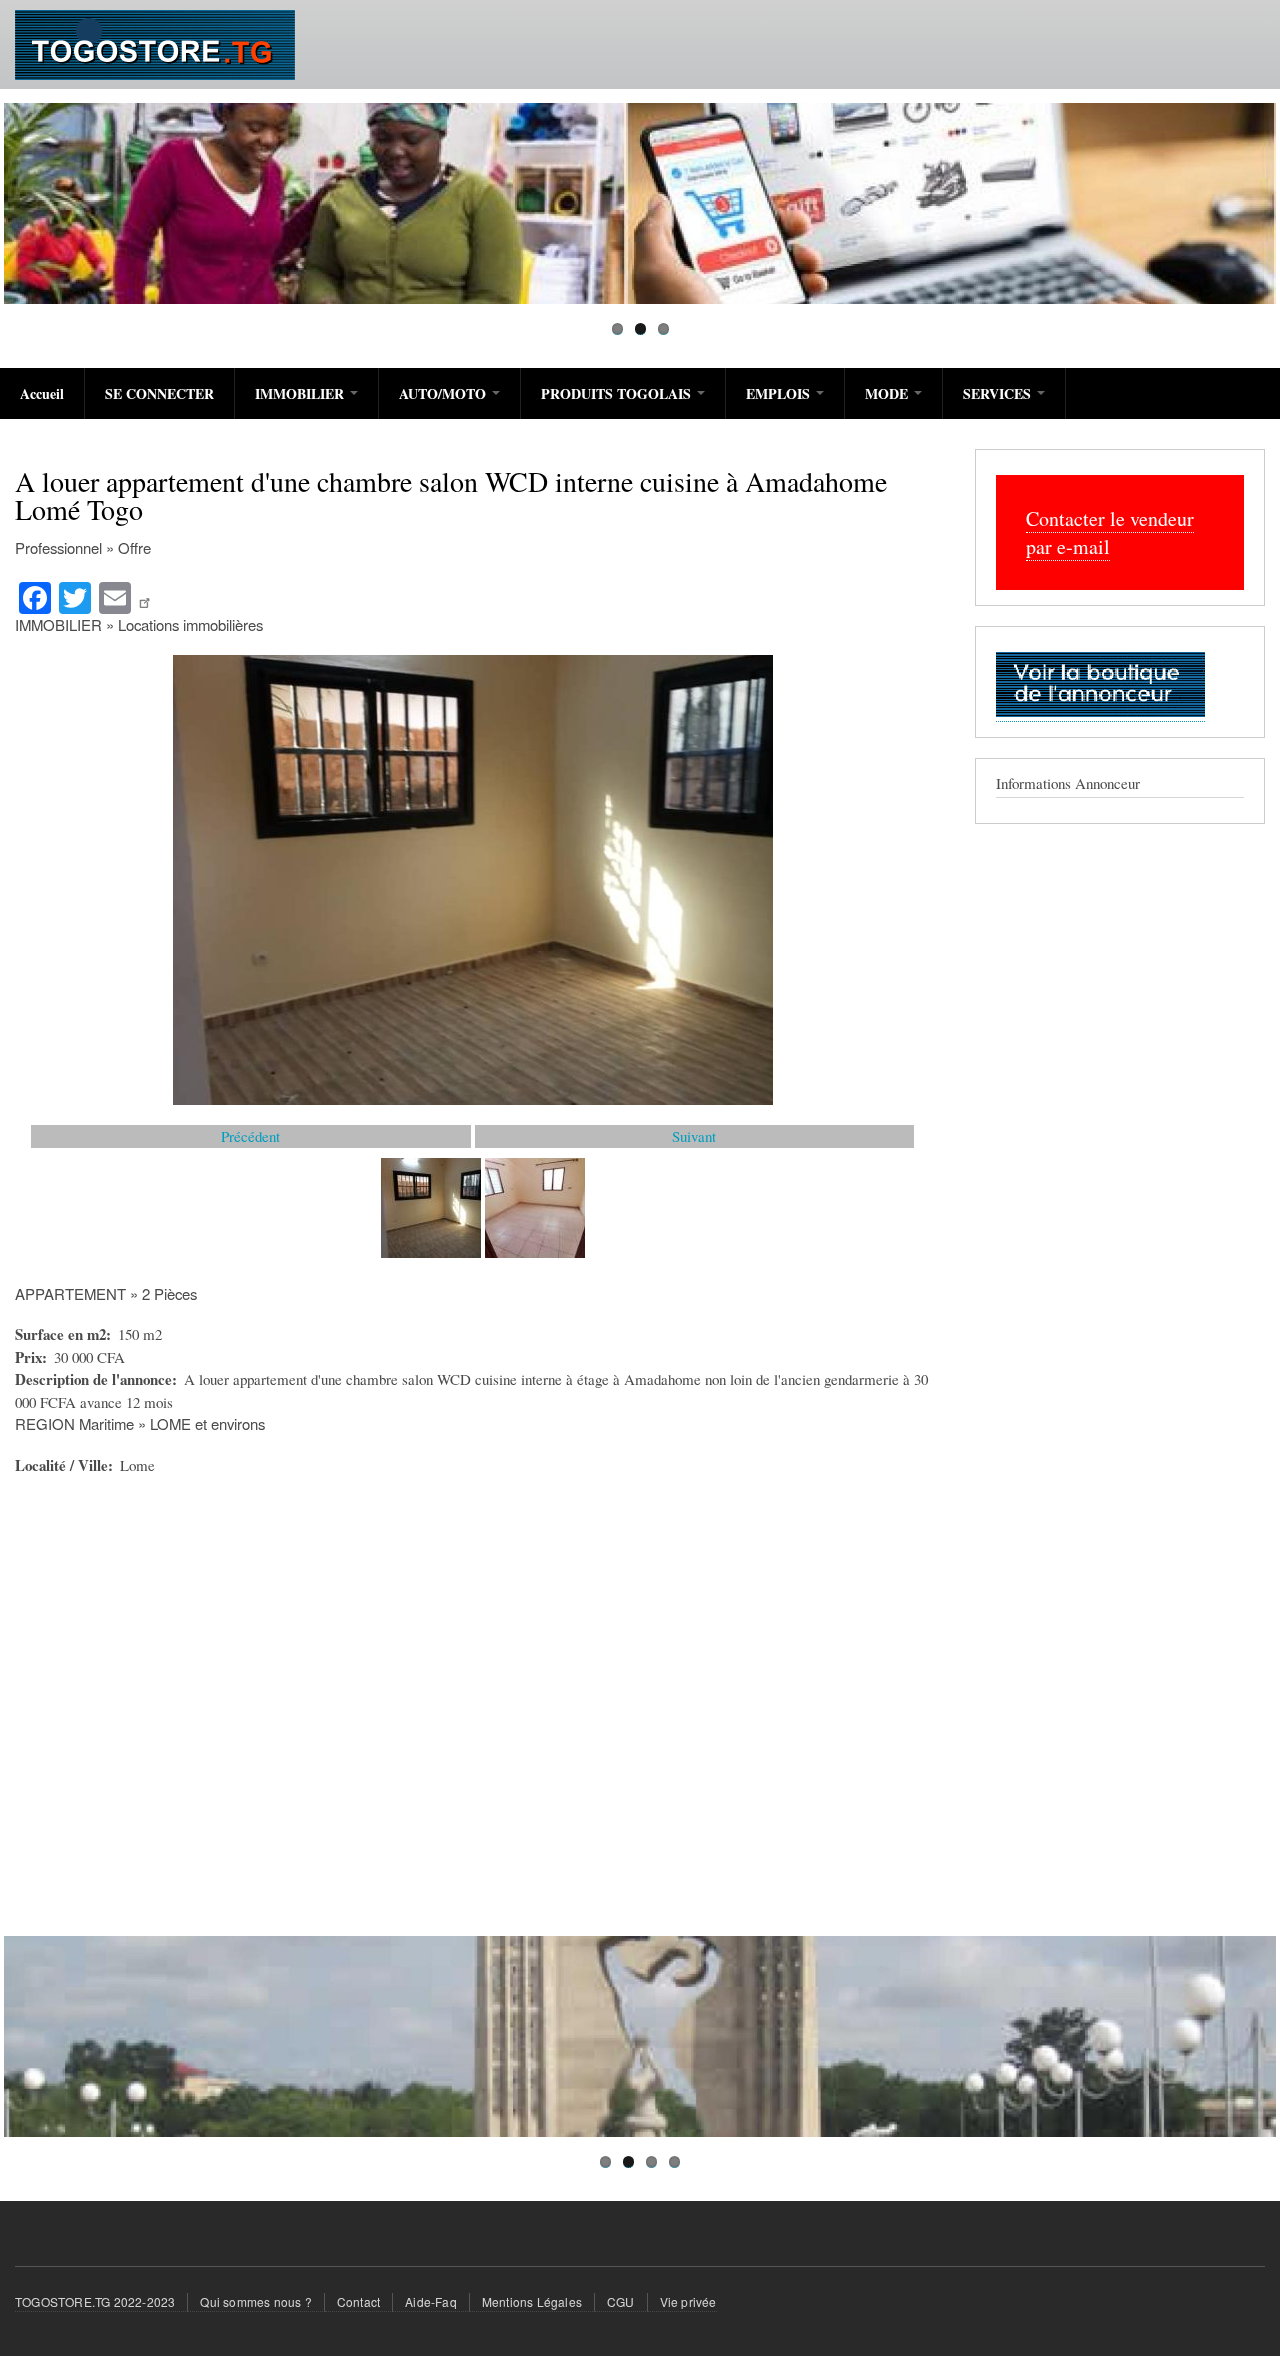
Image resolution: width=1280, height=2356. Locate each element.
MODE (888, 393)
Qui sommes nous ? (255, 2301)
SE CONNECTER (159, 393)
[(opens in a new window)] (147, 596)
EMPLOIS (780, 393)
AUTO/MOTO (444, 393)
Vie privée (688, 2301)
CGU (621, 2301)
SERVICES (999, 393)
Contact (358, 2301)
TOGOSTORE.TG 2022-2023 (95, 2301)
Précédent (250, 1136)
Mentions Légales (532, 2301)
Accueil (42, 393)
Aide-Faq (431, 2301)
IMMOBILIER (301, 393)
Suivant (694, 1136)
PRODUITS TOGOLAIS (618, 393)
